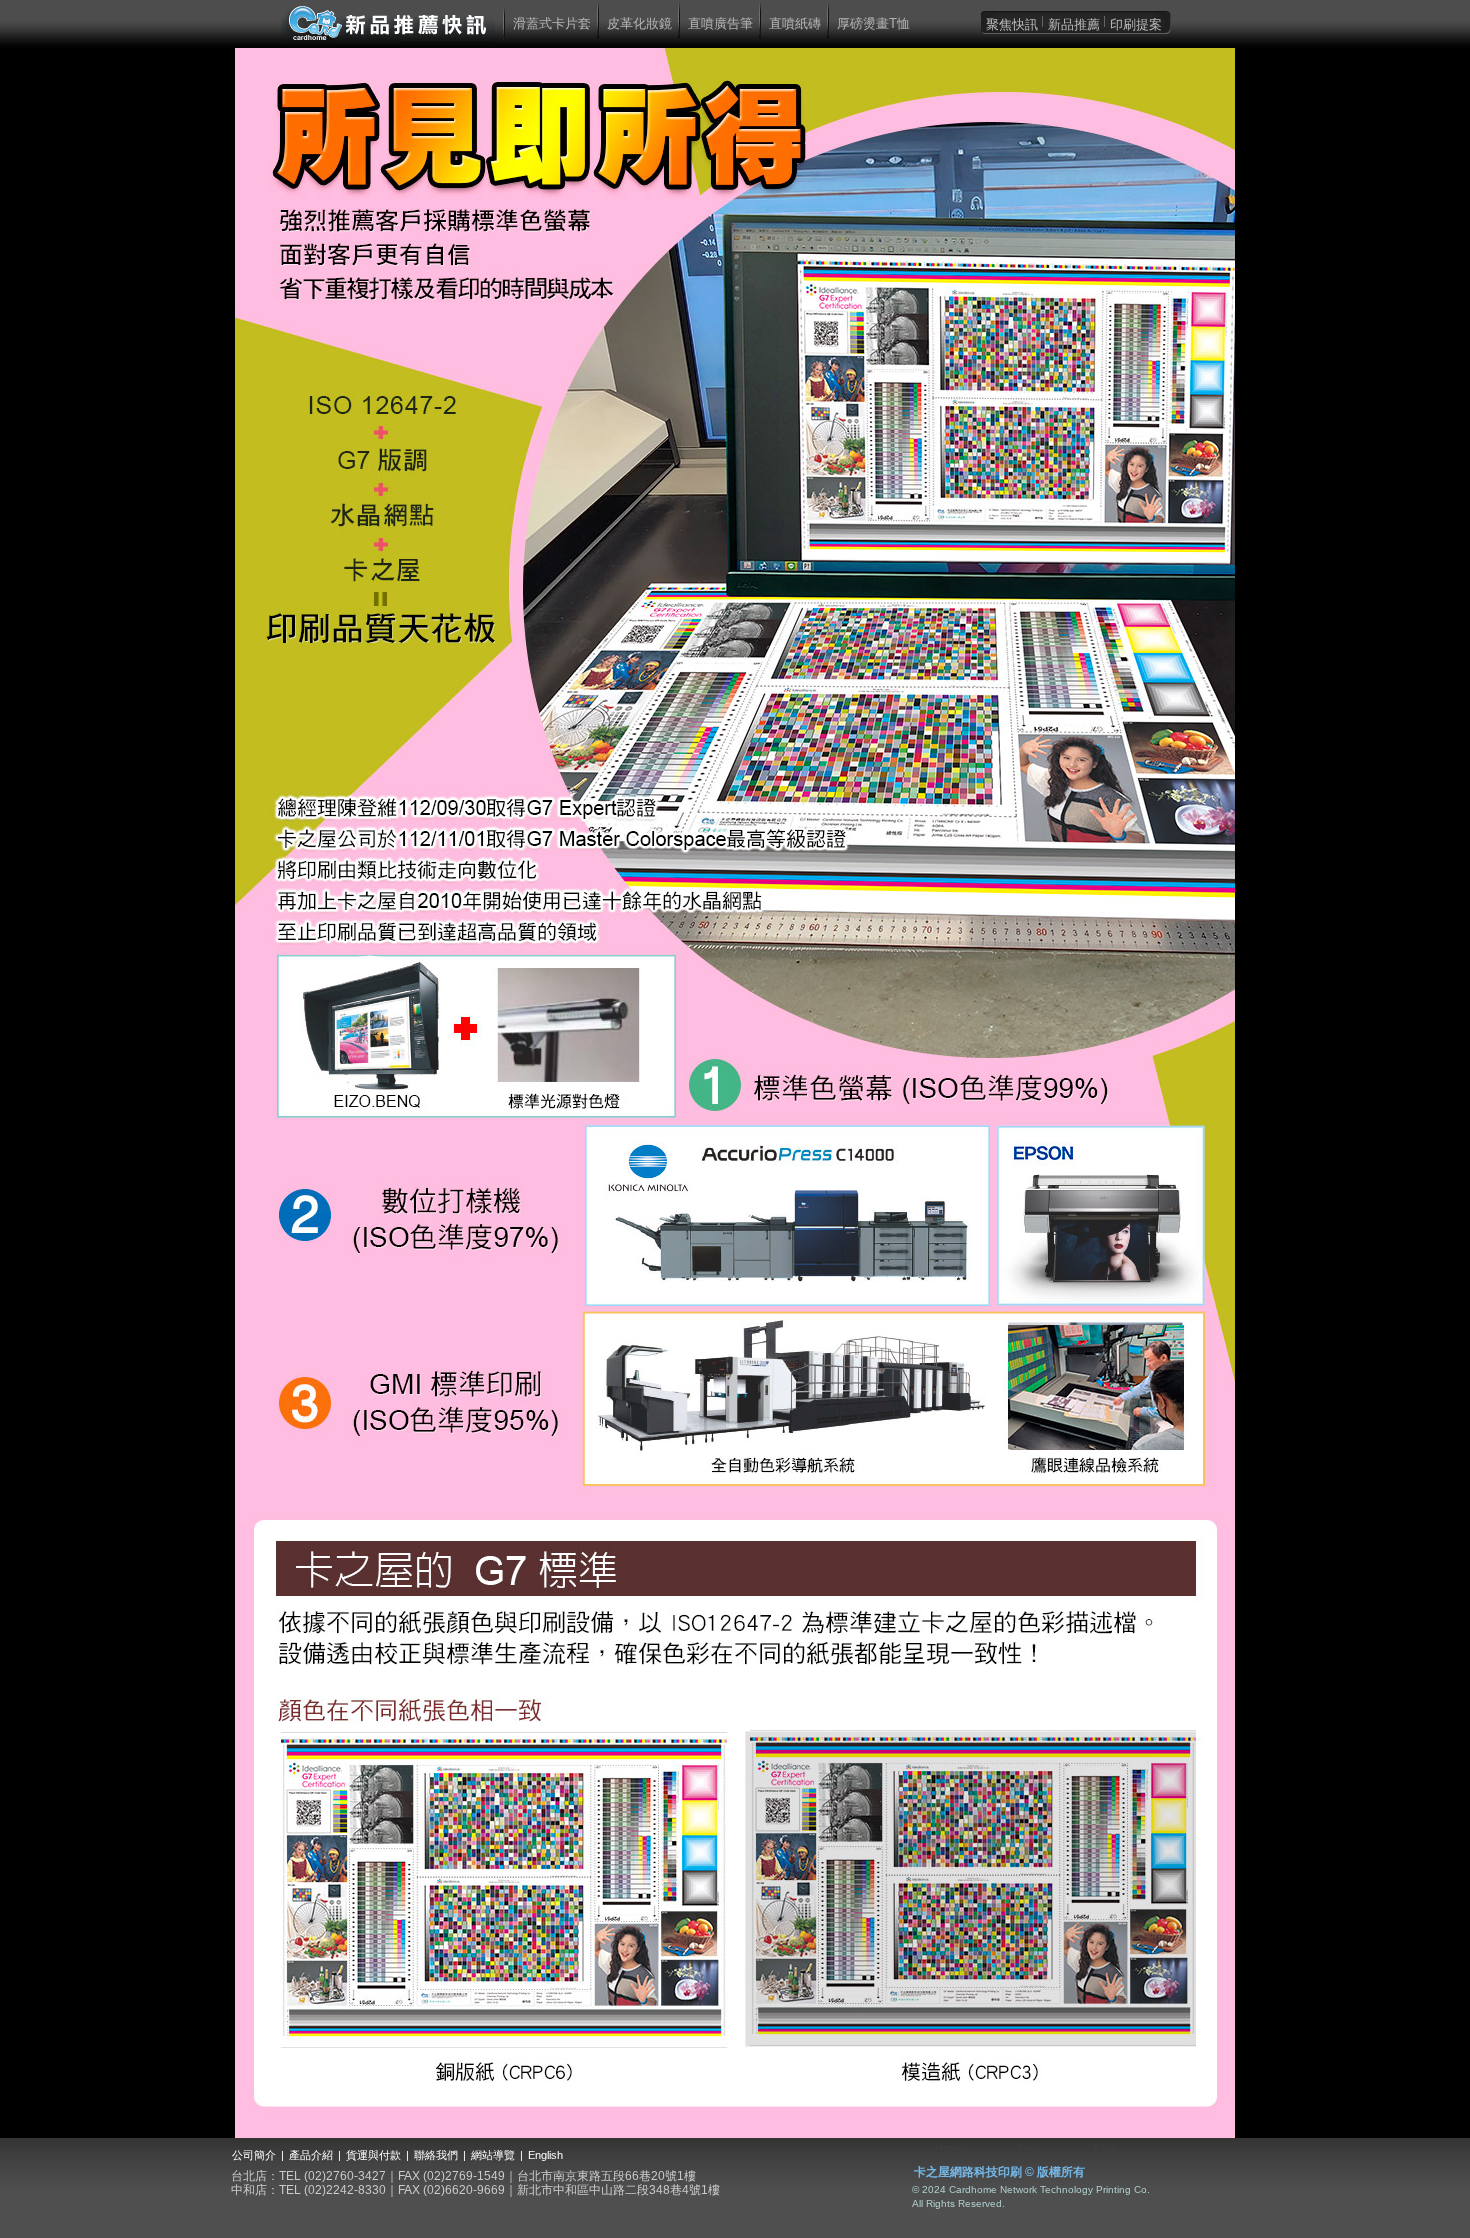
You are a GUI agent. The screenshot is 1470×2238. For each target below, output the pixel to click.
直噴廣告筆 (720, 23)
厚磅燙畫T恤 (873, 23)
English (545, 2155)
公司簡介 (254, 2155)
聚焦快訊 (1012, 24)
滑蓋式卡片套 (552, 23)
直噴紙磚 (795, 23)
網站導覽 (493, 2155)
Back (1104, 2147)
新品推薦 (1074, 24)
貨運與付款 (373, 2155)
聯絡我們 (436, 2155)
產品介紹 (311, 2155)
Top (1026, 2147)
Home (948, 2147)
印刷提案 (1136, 24)
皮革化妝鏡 (639, 23)
